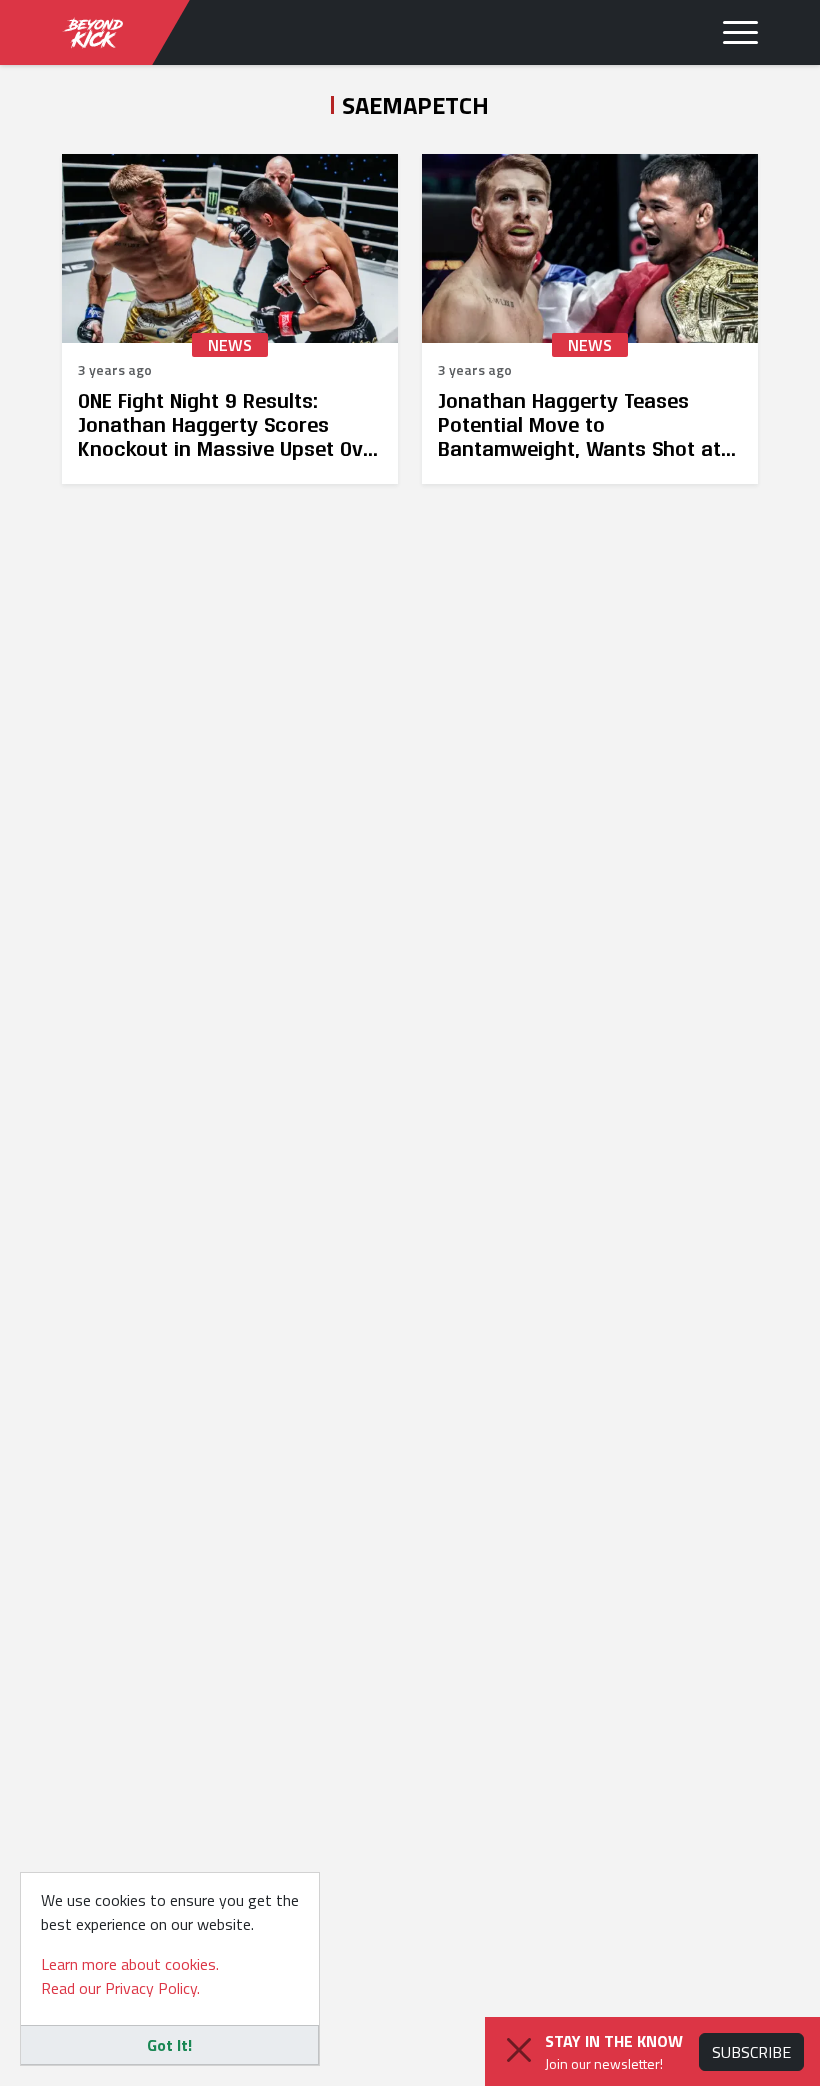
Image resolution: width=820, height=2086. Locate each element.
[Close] (519, 2050)
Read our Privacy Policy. (120, 1988)
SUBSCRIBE (751, 2052)
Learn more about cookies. (130, 1964)
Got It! (169, 2045)
